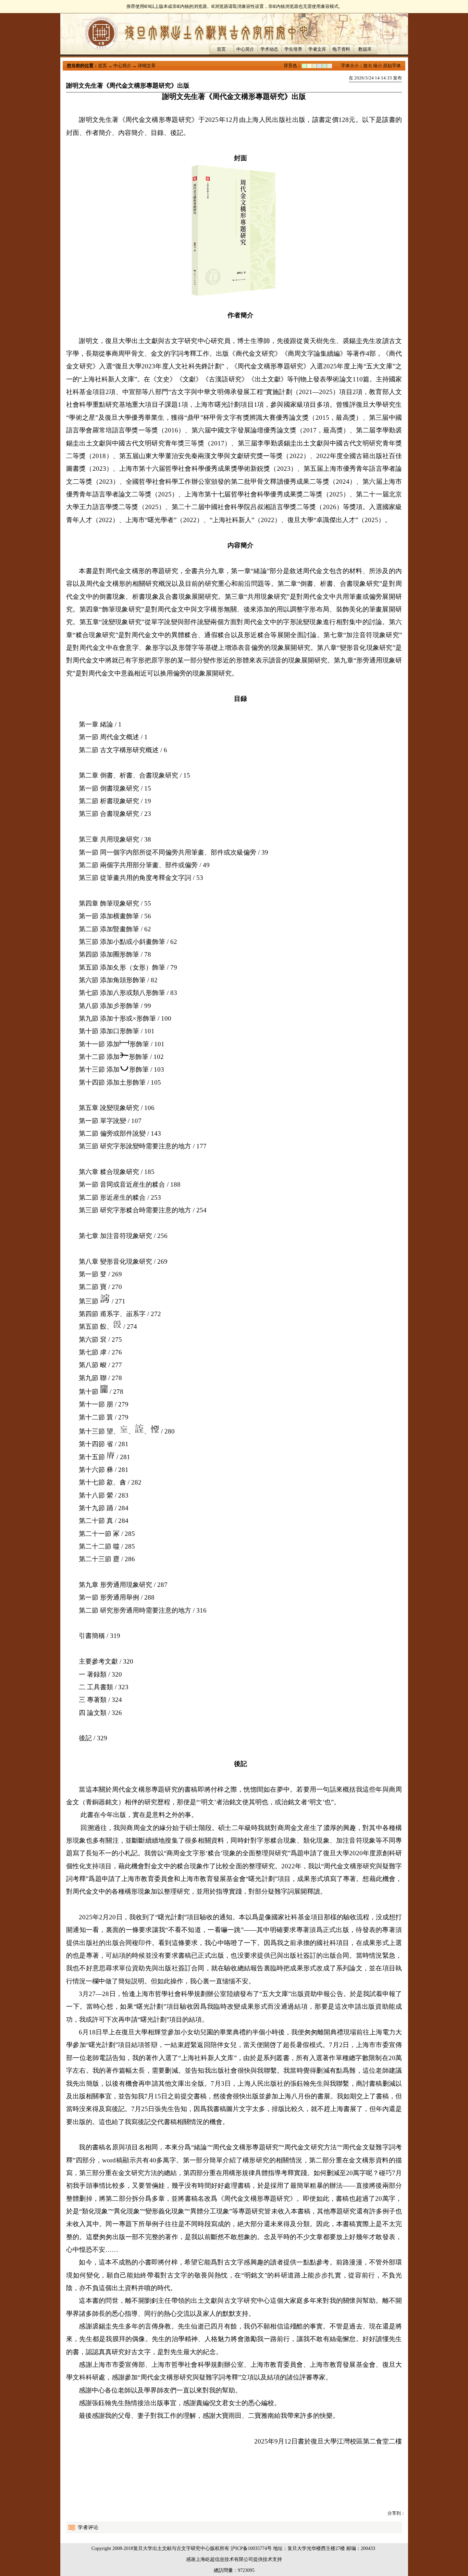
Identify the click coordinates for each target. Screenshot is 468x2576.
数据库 (365, 49)
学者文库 (317, 49)
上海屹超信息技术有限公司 (224, 2559)
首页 (221, 49)
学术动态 (269, 49)
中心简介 (245, 49)
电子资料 (341, 49)
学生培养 (293, 49)
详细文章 (147, 66)
